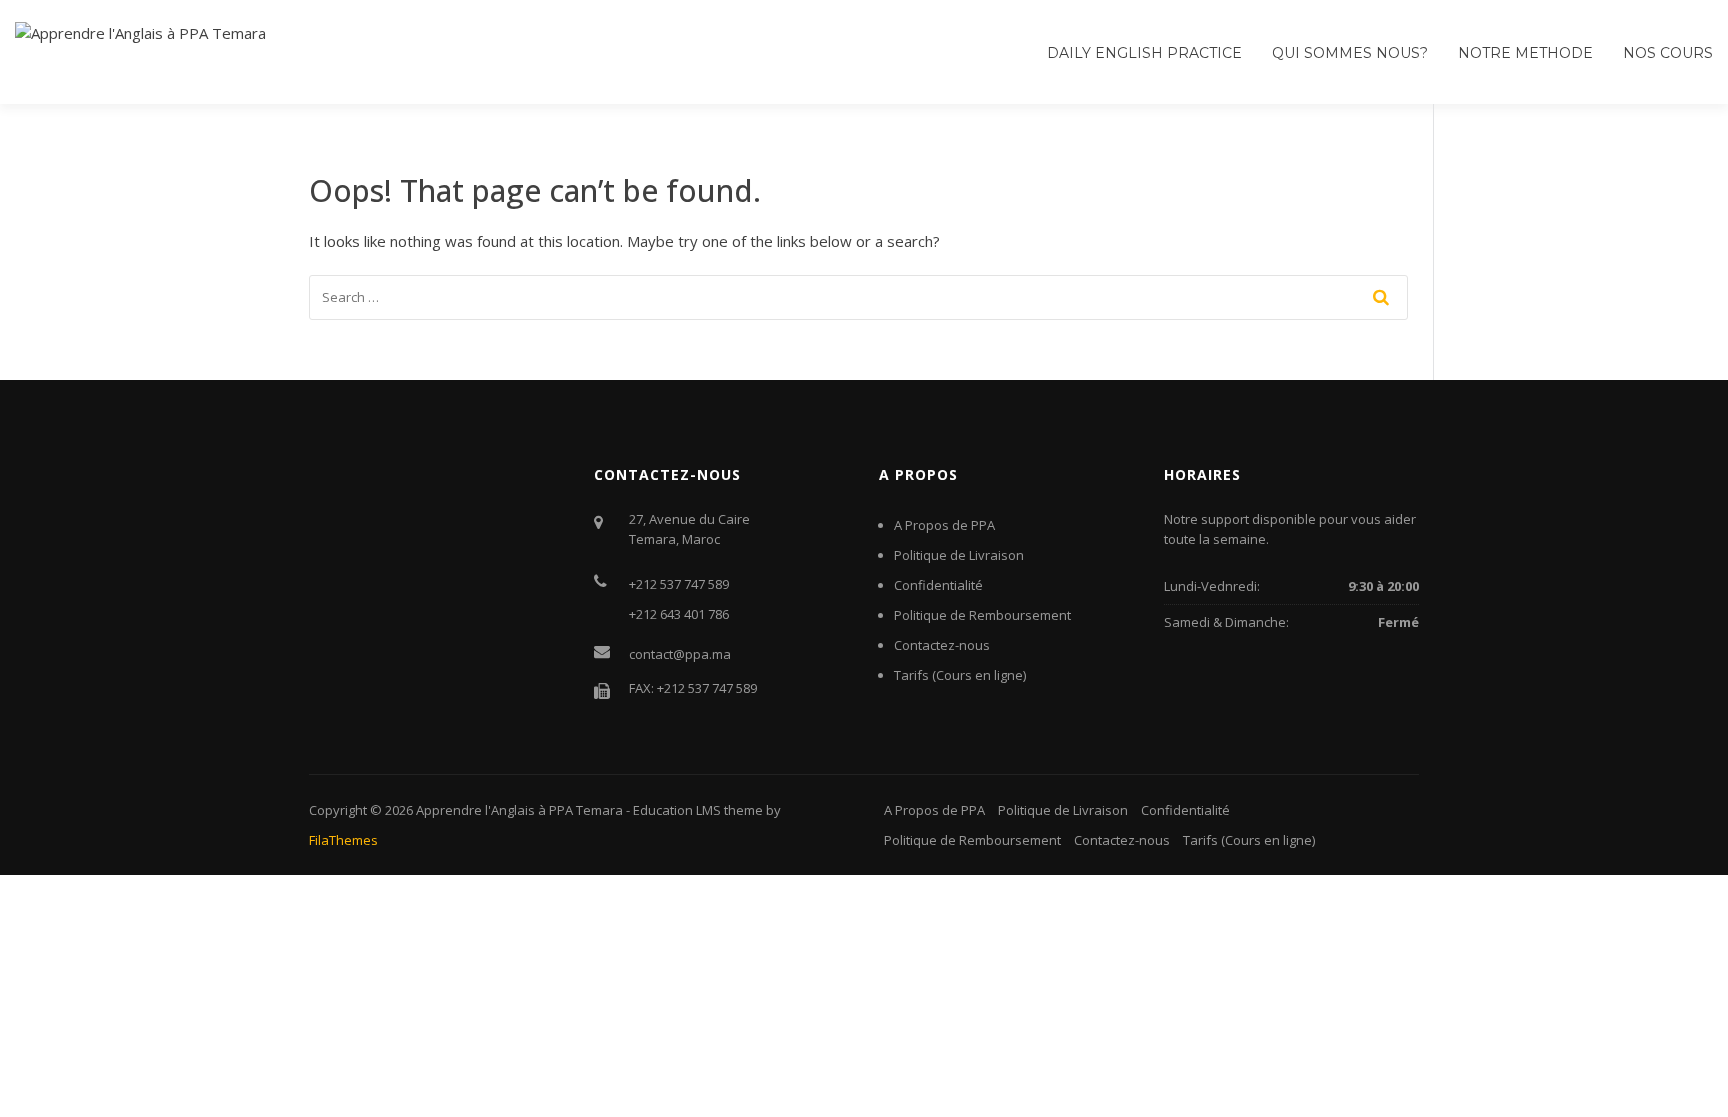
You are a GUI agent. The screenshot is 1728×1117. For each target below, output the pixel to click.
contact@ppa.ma (680, 654)
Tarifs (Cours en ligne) (960, 675)
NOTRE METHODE (1525, 53)
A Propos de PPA (944, 525)
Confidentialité (938, 585)
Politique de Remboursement (982, 615)
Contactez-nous (942, 645)
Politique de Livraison (959, 555)
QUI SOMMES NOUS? (1350, 53)
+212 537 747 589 (679, 584)
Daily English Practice (1144, 53)
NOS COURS (1668, 53)
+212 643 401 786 (679, 614)
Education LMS (677, 810)
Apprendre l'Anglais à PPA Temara (519, 810)
